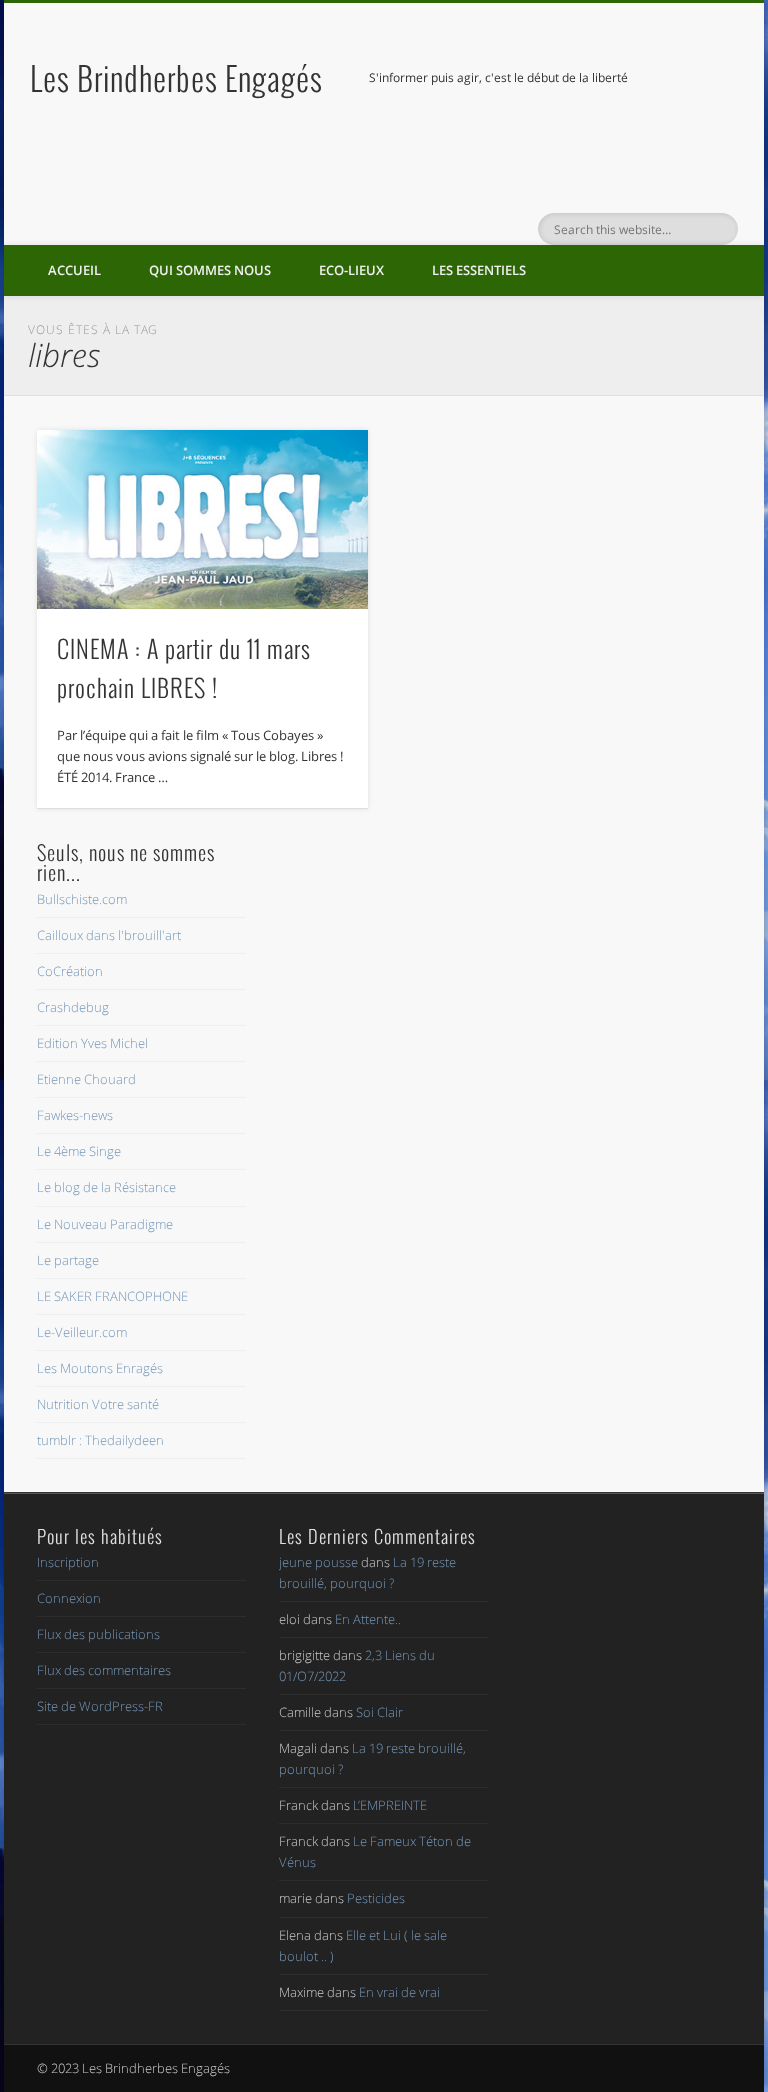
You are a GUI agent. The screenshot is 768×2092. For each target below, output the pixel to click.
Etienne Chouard (86, 1079)
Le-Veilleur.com (82, 1332)
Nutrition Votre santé (98, 1404)
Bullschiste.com (82, 899)
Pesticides (376, 1898)
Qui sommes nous (210, 270)
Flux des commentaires (104, 1670)
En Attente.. (368, 1619)
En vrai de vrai (399, 1992)
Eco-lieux (351, 270)
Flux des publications (98, 1634)
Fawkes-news (75, 1115)
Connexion (69, 1598)
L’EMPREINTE (390, 1805)
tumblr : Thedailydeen (100, 1440)
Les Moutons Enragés (100, 1368)
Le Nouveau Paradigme (105, 1224)
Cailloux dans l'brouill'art (109, 935)
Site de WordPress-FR (100, 1706)
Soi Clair (379, 1712)
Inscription (68, 1562)
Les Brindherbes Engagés (176, 77)
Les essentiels (479, 270)
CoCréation (70, 971)
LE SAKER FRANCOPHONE (112, 1296)
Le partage (68, 1260)
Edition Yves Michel (92, 1043)
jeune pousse (318, 1562)
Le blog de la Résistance (106, 1187)
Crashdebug (73, 1007)
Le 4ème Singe (79, 1151)
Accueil (74, 270)
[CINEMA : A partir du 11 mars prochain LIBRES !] (202, 520)
